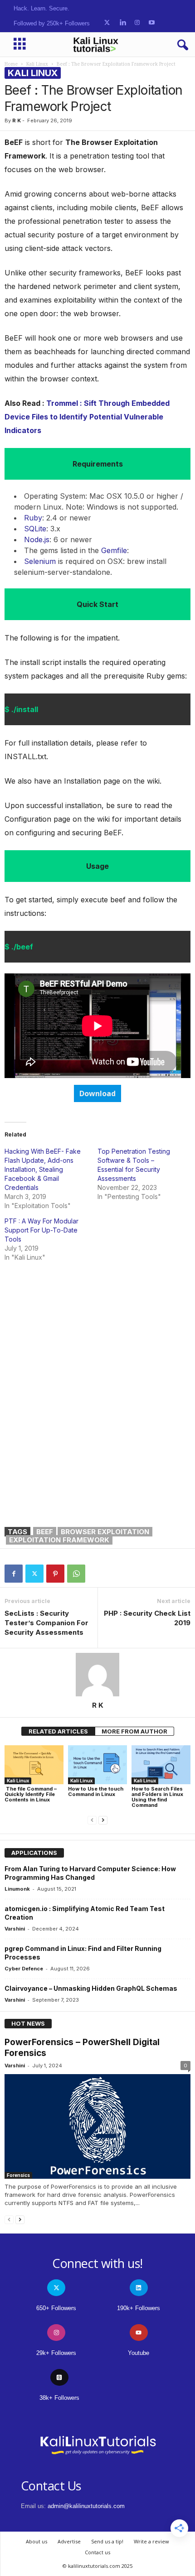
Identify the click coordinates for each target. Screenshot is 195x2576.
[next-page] (103, 1820)
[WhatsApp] (76, 1574)
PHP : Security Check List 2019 (147, 1618)
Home (11, 64)
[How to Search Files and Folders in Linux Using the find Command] (161, 1765)
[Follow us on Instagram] (137, 23)
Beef (45, 1532)
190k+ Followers (139, 2308)
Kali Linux (37, 64)
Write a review (151, 2541)
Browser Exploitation (105, 1532)
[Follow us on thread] (59, 2377)
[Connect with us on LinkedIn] (123, 23)
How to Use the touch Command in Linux (96, 1791)
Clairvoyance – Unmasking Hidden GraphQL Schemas (91, 1988)
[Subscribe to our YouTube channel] (152, 23)
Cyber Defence (24, 1969)
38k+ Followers (59, 2398)
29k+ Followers (56, 2353)
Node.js (37, 539)
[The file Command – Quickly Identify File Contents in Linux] (34, 1765)
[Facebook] (14, 1574)
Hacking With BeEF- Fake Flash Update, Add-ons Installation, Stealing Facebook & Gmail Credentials (43, 1169)
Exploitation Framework (59, 1540)
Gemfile (114, 550)
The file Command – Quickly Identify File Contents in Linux (31, 1794)
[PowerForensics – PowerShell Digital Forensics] (97, 2126)
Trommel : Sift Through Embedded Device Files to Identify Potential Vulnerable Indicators (87, 417)
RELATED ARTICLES (58, 1731)
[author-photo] (97, 1675)
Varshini (15, 1929)
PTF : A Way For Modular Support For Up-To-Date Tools (41, 1230)
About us (37, 2541)
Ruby (33, 518)
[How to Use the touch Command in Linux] (97, 1765)
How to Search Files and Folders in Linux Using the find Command (157, 1797)
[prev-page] (92, 1820)
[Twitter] (34, 1574)
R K (17, 120)
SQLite (35, 529)
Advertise (69, 2541)
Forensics (18, 2175)
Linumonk (17, 1889)
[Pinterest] (55, 1574)
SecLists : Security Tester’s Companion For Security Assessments (46, 1623)
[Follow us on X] (107, 23)
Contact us (97, 2552)
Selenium (40, 561)
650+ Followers (56, 2308)
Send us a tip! (107, 2541)
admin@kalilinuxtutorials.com (86, 2506)
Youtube (139, 2353)
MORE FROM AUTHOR (134, 1731)
